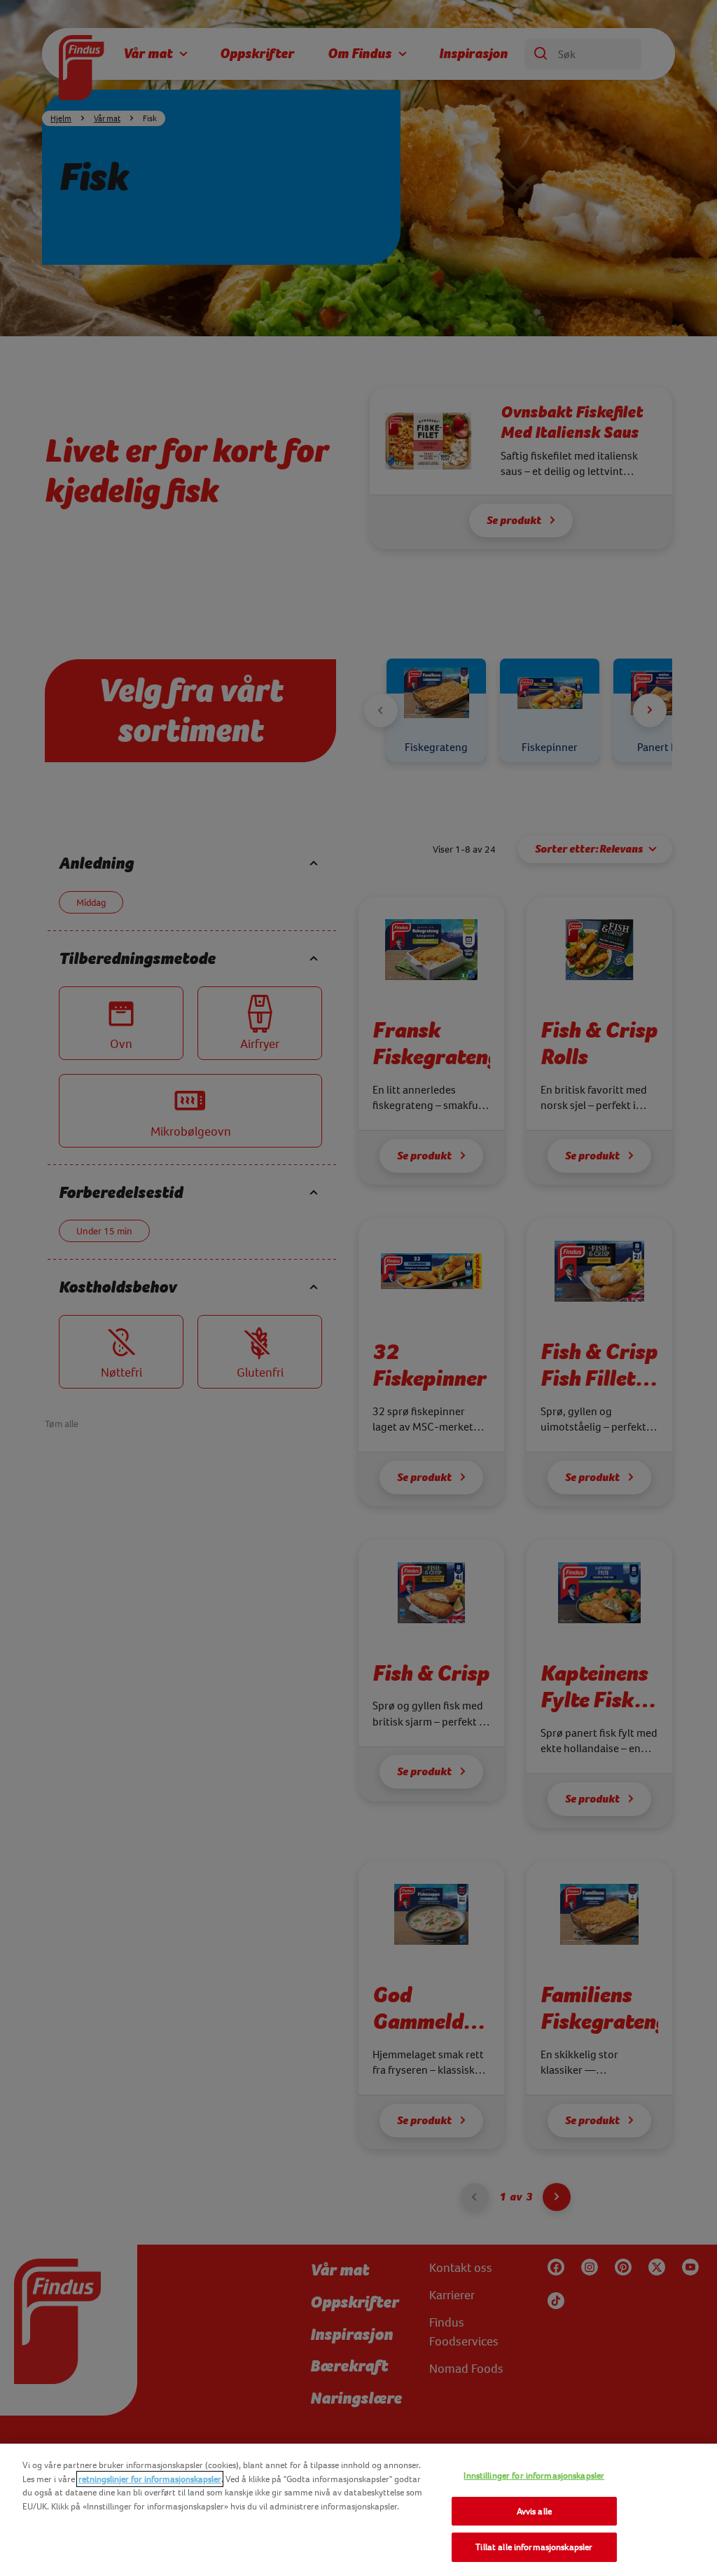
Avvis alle (534, 2511)
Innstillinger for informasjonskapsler (534, 2475)
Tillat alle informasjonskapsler (534, 2547)
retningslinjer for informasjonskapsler (150, 2479)
